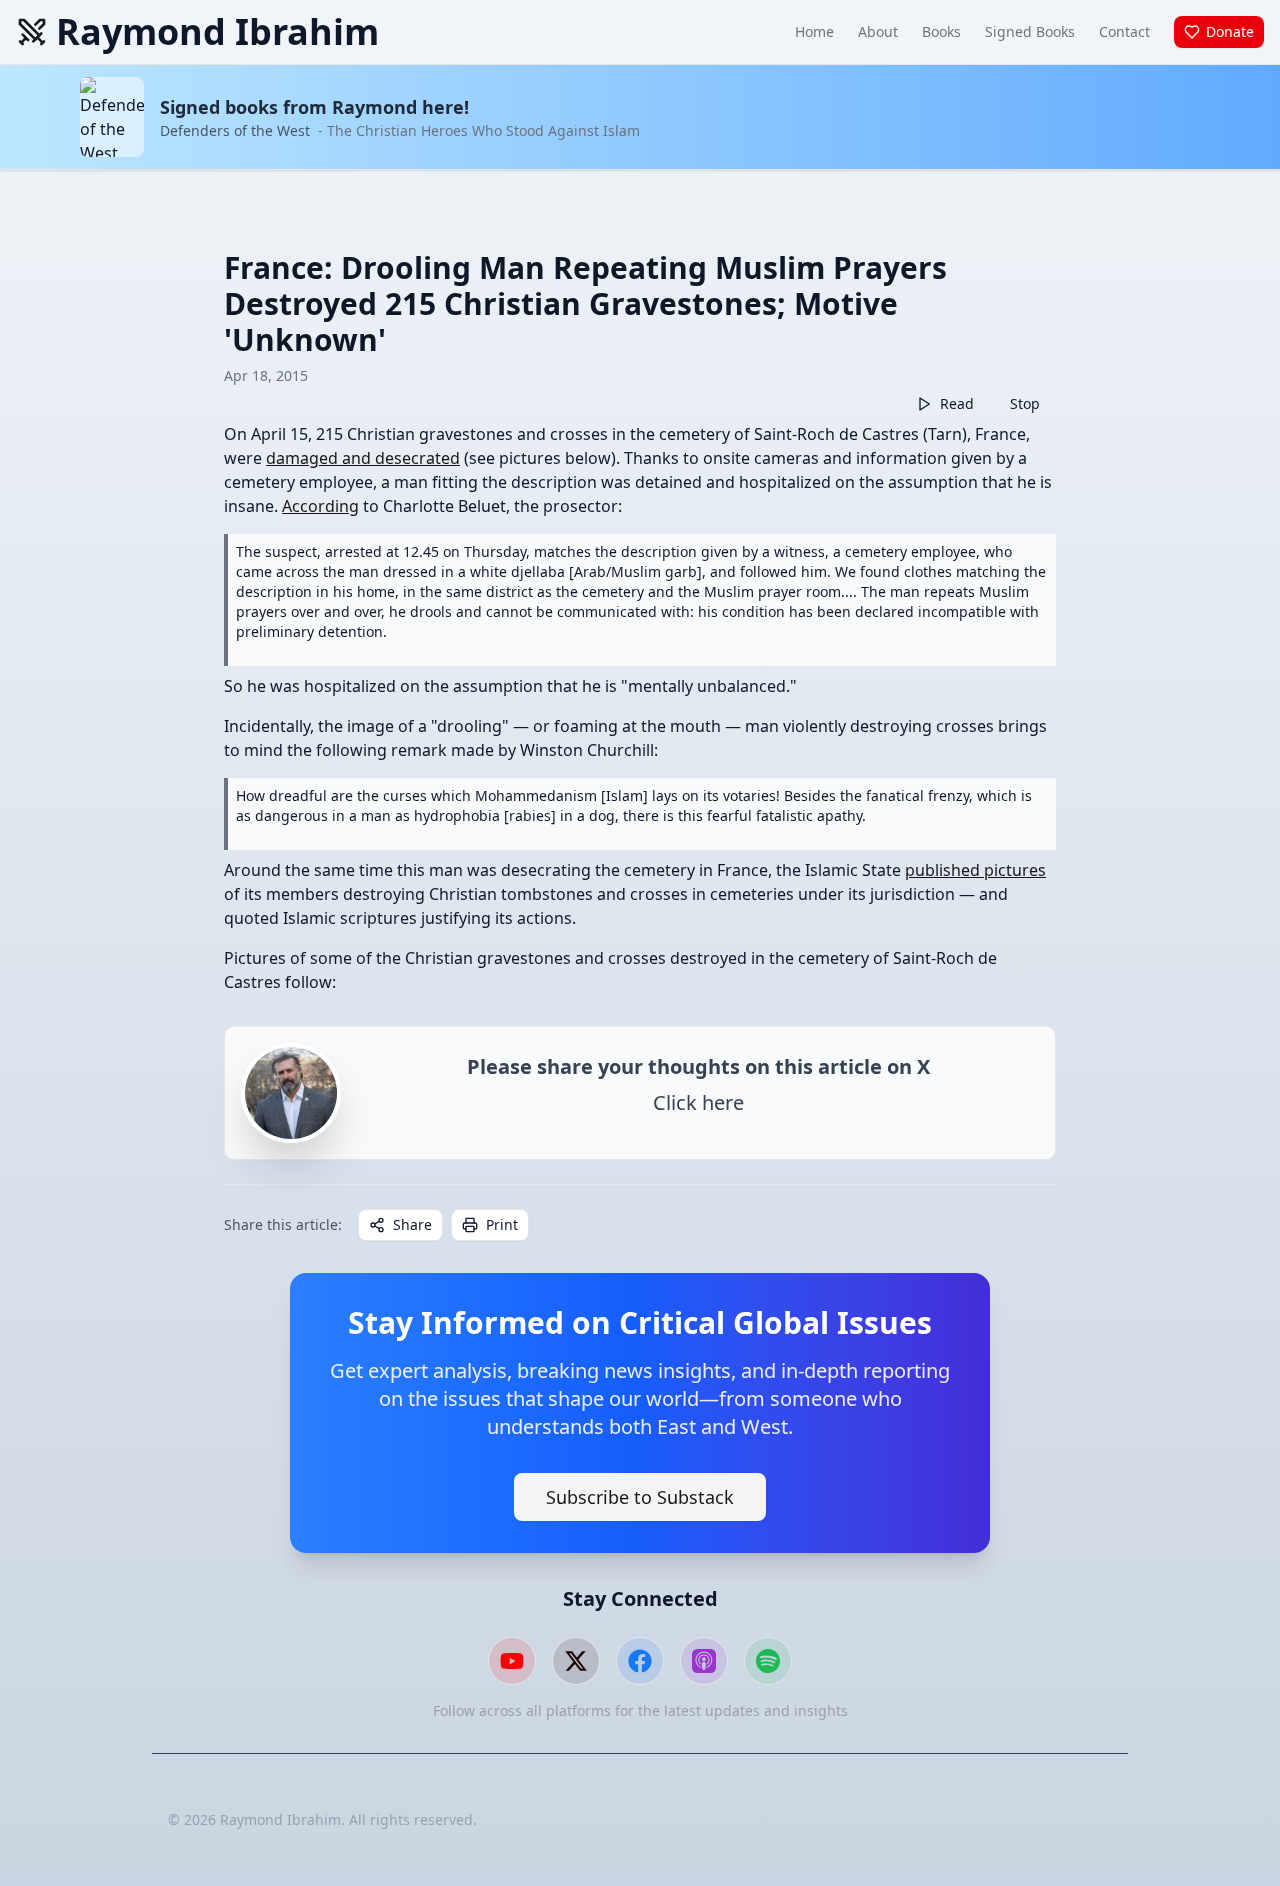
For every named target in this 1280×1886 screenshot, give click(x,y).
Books (941, 31)
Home (814, 31)
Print (502, 1224)
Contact (1124, 31)
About (878, 31)
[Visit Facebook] (640, 1661)
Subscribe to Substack (640, 1497)
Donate (1230, 31)
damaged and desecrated (363, 458)
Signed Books (1030, 31)
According (320, 506)
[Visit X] (576, 1661)
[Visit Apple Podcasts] (704, 1661)
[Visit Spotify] (768, 1661)
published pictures (975, 870)
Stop (1025, 403)
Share (412, 1224)
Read (957, 403)
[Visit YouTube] (512, 1661)
